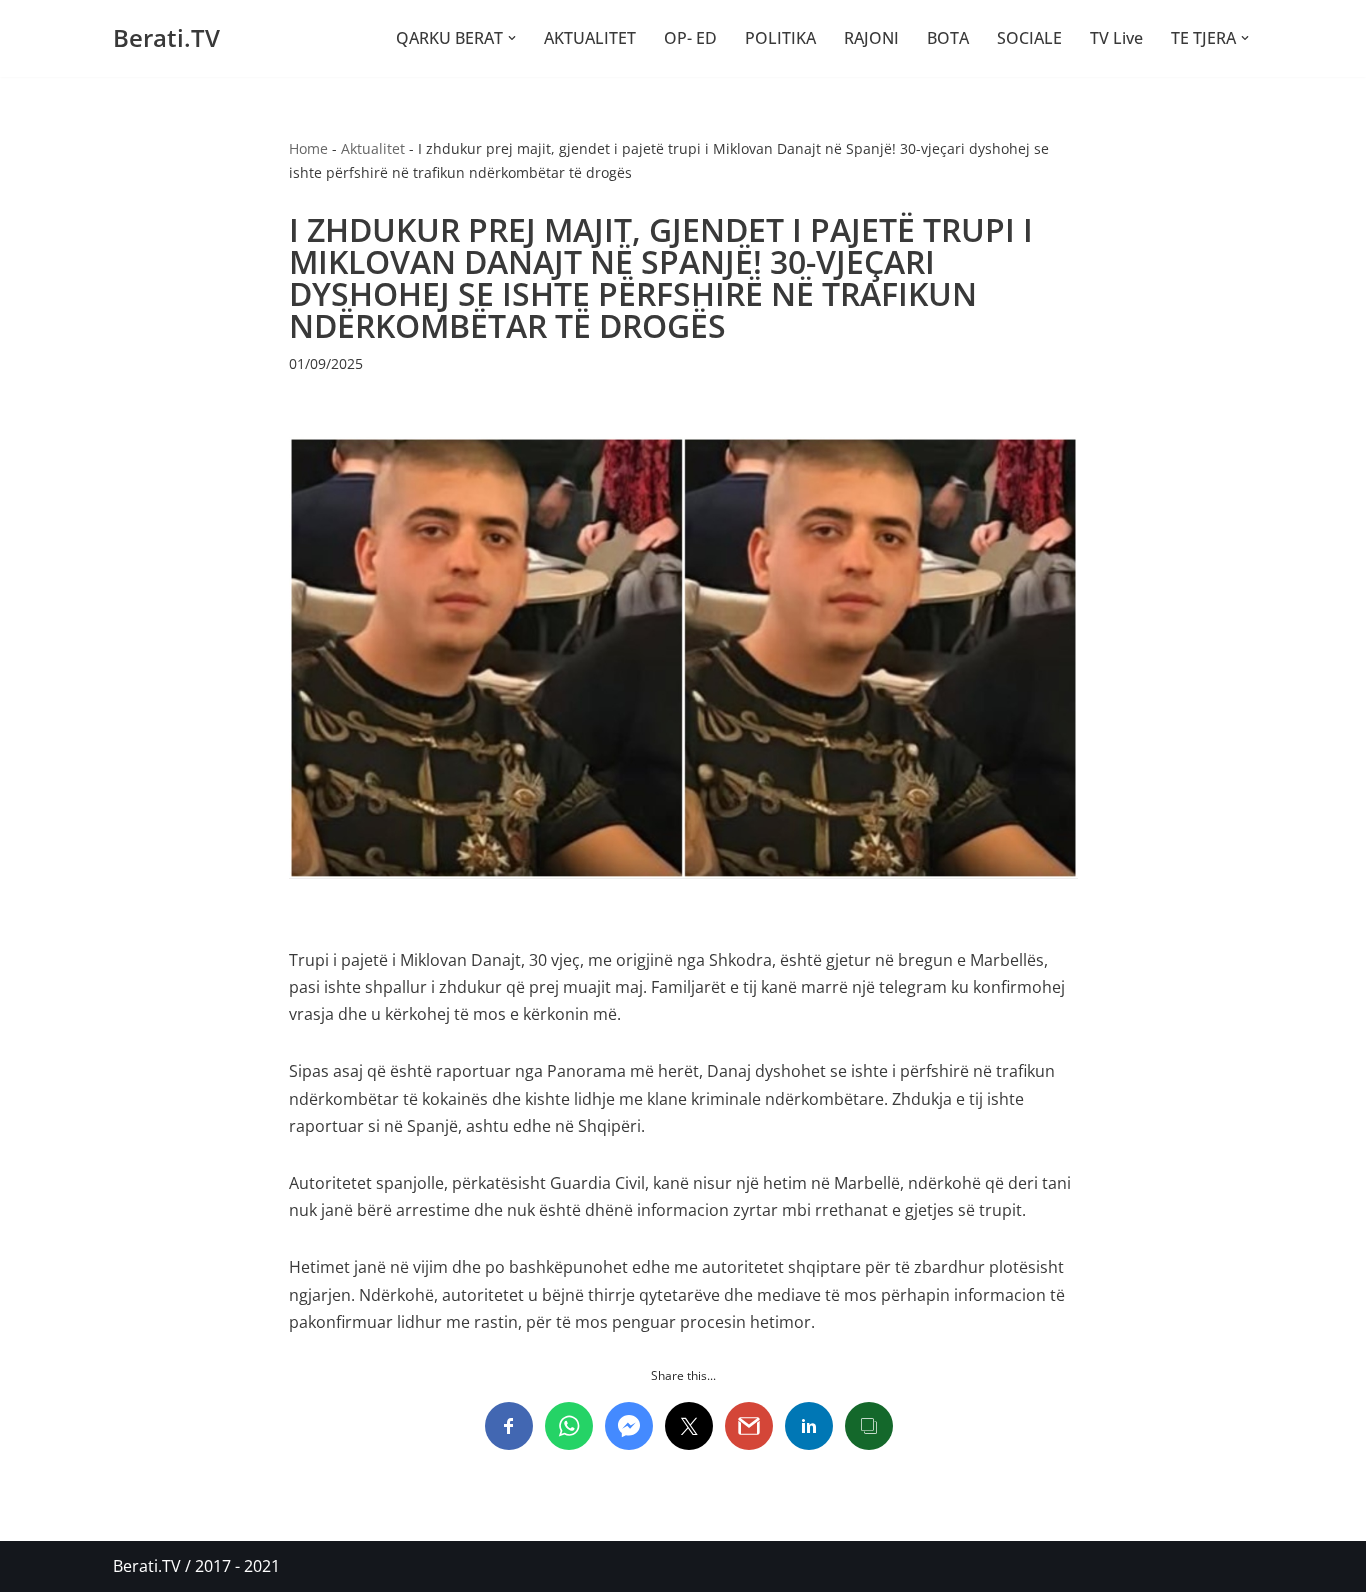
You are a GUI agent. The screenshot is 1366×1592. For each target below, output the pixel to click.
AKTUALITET (590, 38)
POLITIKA (780, 38)
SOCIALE (1029, 38)
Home (308, 148)
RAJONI (871, 38)
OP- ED (690, 38)
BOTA (948, 38)
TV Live (1116, 38)
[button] (512, 38)
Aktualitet (373, 148)
